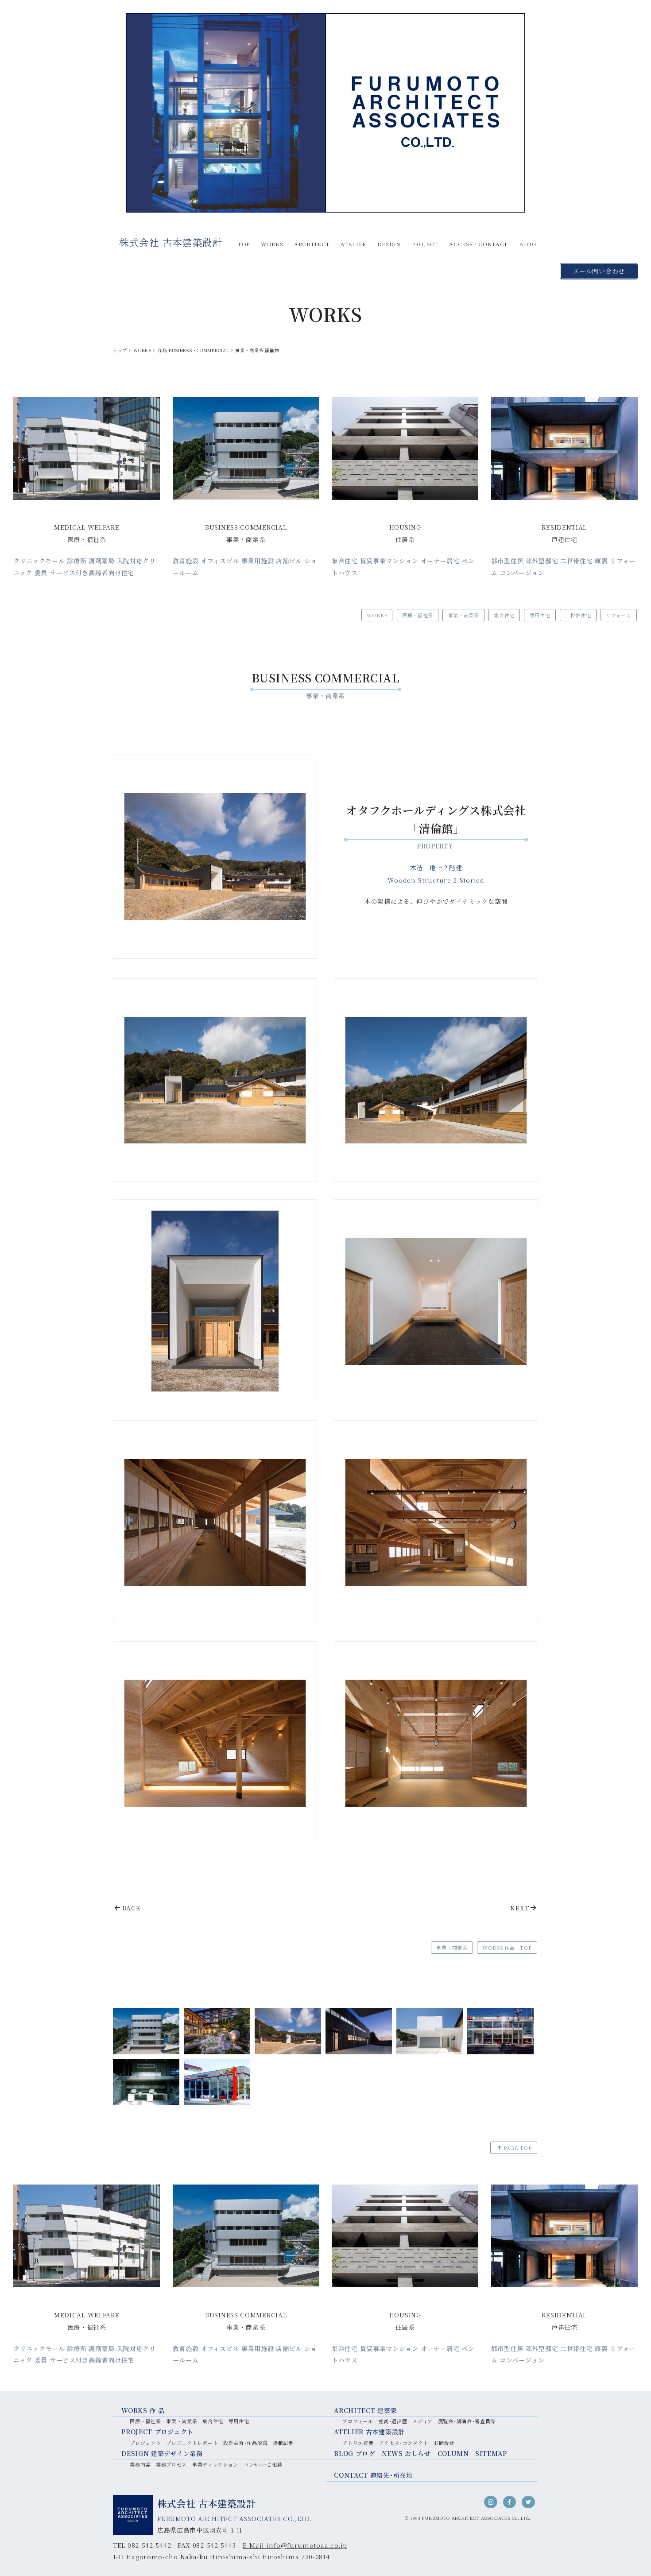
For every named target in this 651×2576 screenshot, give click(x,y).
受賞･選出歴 (393, 2421)
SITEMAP (491, 2453)
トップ (120, 350)
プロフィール (358, 2421)
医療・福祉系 (418, 615)
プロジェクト (145, 2443)
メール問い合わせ (599, 271)
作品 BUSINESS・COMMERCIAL (193, 350)
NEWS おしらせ (406, 2453)
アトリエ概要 (358, 2443)
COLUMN (453, 2453)
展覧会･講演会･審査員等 (467, 2421)
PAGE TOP (518, 2148)
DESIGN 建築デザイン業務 (162, 2453)
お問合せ (444, 2443)
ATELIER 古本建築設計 (369, 2432)
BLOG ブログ (355, 2453)
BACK (132, 1908)
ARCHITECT (312, 244)
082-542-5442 (149, 2545)
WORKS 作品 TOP (507, 1948)
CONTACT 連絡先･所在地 (373, 2475)
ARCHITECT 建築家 (365, 2410)
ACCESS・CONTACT (479, 244)
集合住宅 (504, 615)
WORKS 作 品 (143, 2410)
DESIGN (389, 244)
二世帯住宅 (578, 615)
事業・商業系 (464, 615)
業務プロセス (171, 2464)
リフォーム (619, 615)
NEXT (519, 1908)
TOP (244, 244)
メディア (422, 2421)
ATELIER (353, 244)
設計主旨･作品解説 (245, 2443)
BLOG (528, 244)
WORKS (272, 244)
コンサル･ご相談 (263, 2464)
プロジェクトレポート (192, 2443)
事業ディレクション (215, 2464)
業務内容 (140, 2464)
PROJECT (425, 244)
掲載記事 (283, 2443)
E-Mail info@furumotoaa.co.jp (295, 2545)
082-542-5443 (214, 2545)
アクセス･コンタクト (403, 2443)
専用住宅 (540, 615)
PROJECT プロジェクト (157, 2432)
